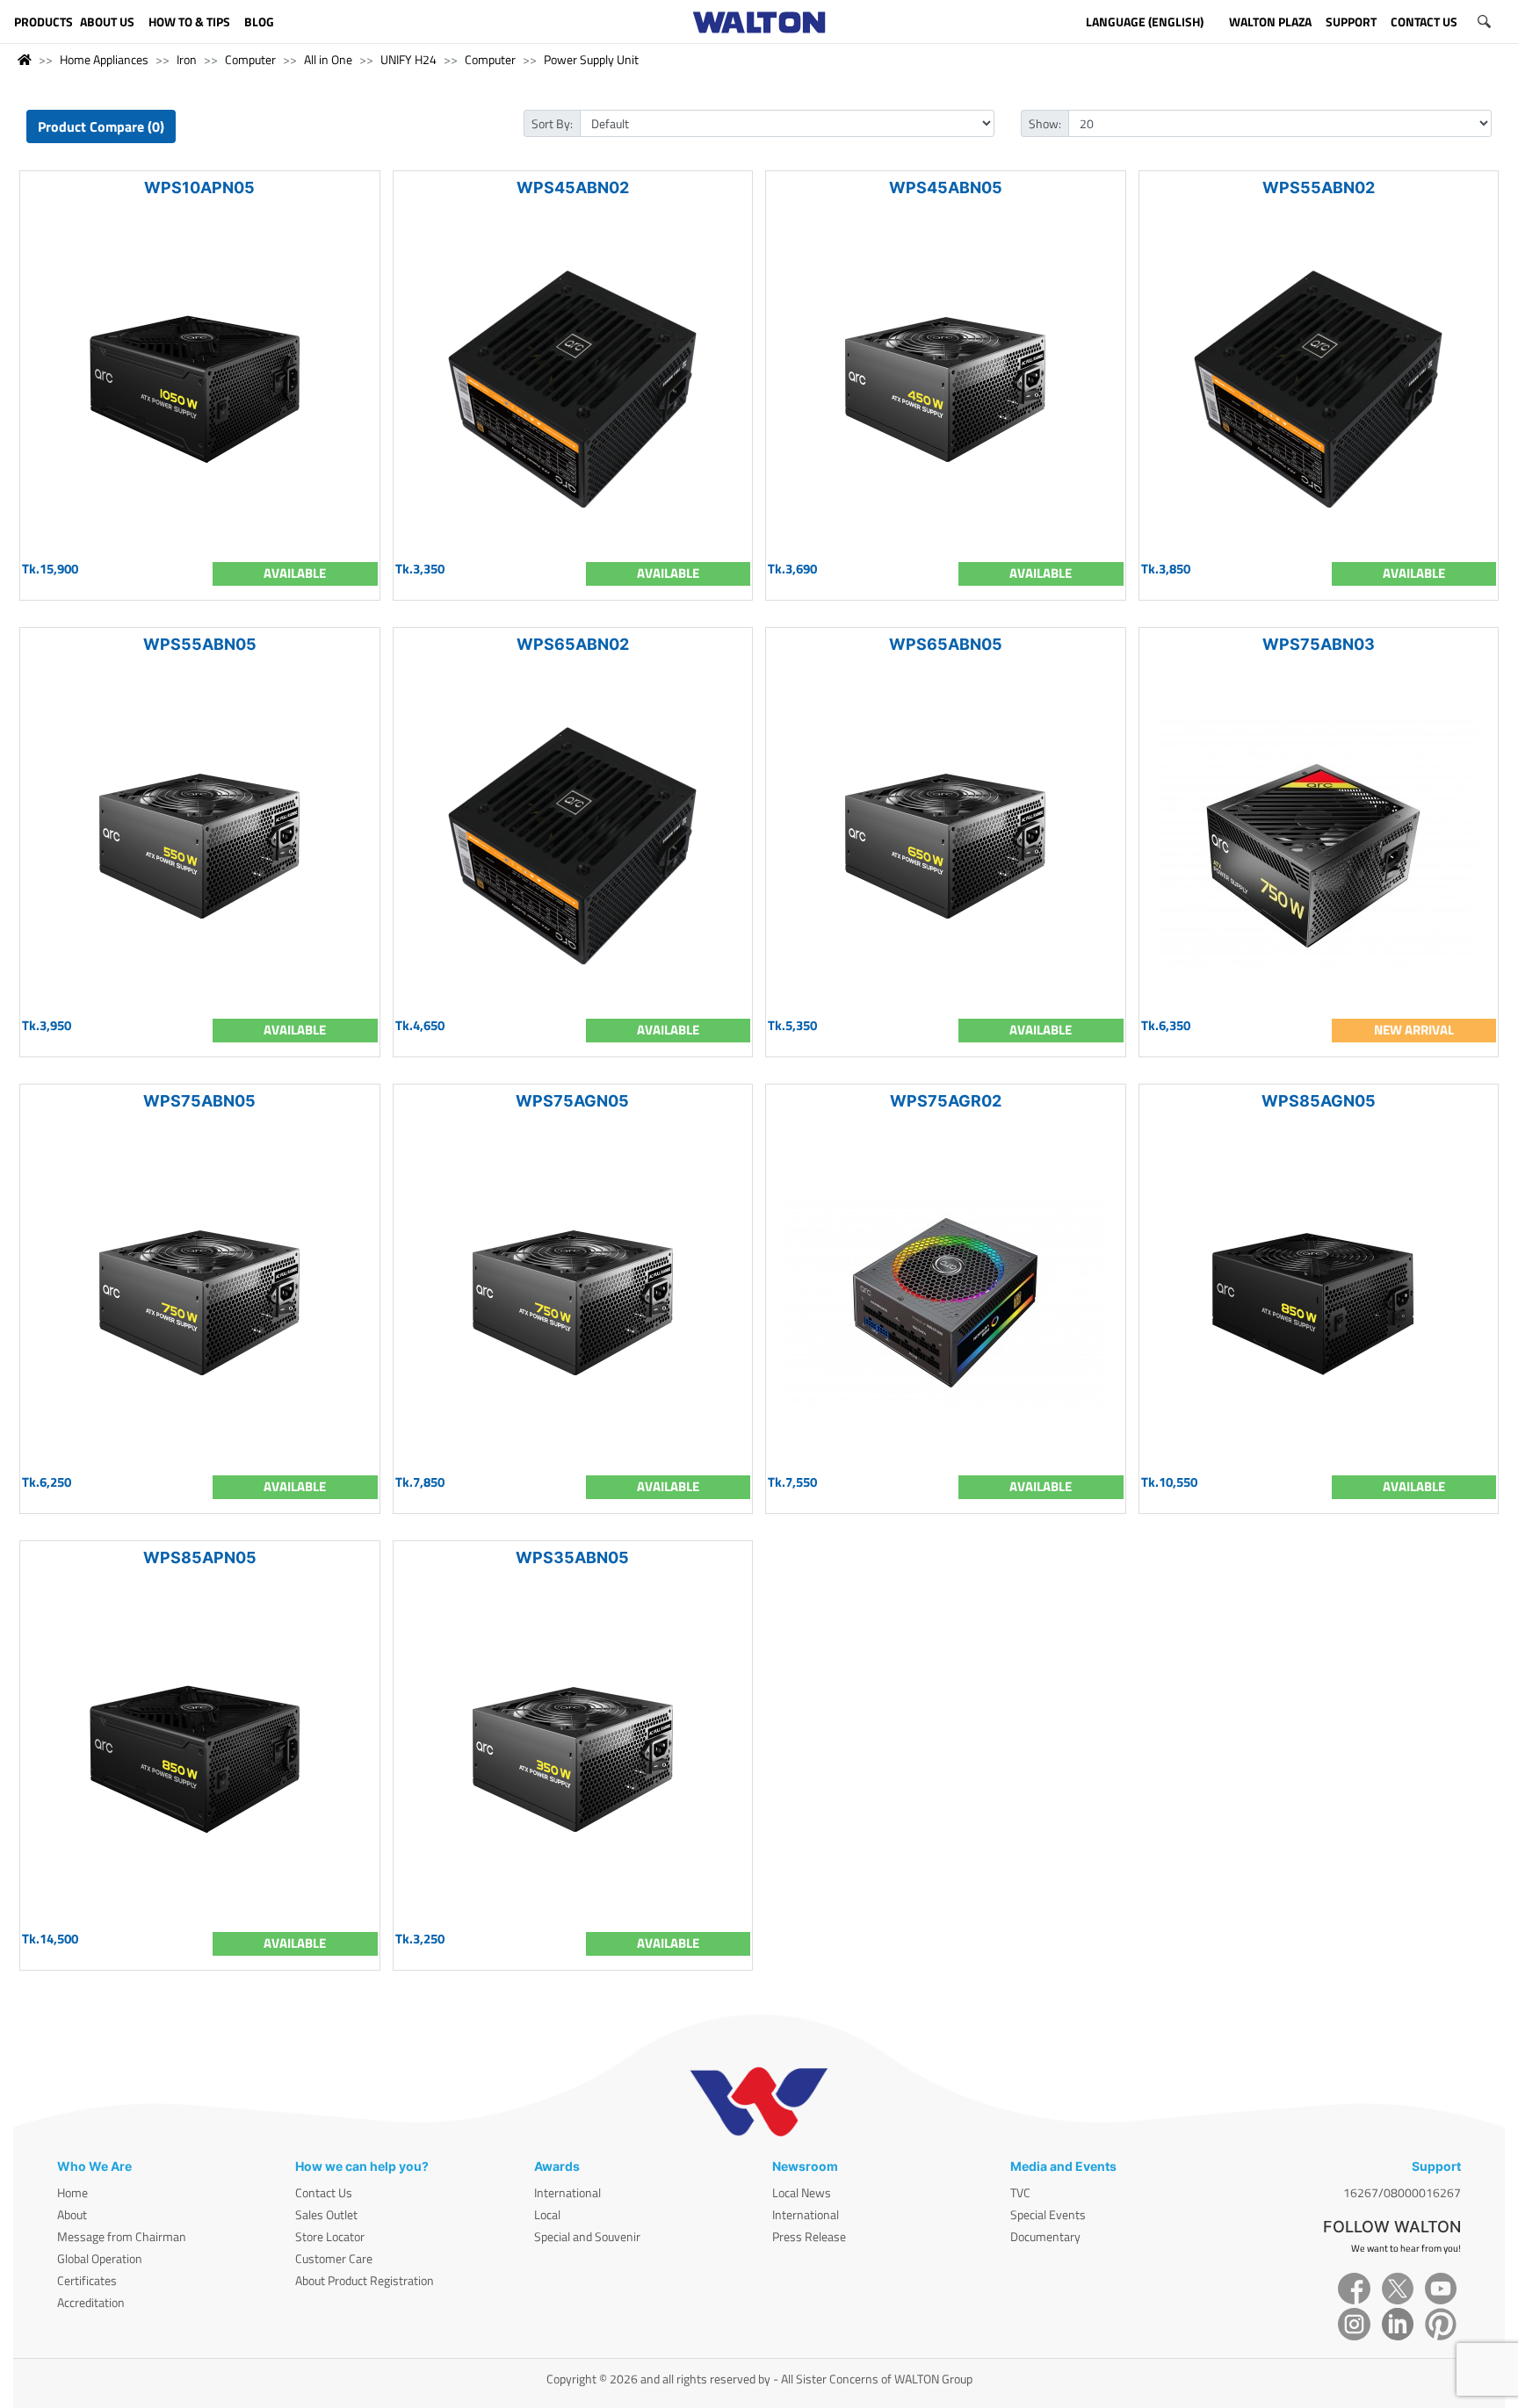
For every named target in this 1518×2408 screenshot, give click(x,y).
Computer (250, 59)
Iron (187, 59)
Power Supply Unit (591, 59)
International (567, 2192)
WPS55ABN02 (1319, 187)
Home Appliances (104, 59)
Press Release (809, 2236)
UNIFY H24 (408, 59)
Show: (1045, 123)
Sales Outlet (326, 2214)
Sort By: (552, 123)
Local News (802, 2192)
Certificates (87, 2280)
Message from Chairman (122, 2236)
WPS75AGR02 (946, 1101)
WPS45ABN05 (946, 187)
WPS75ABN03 (1319, 644)
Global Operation (100, 2258)
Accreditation (91, 2302)
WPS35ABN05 (572, 1557)
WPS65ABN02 (573, 644)
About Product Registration (365, 2280)
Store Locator (330, 2236)
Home (72, 2192)
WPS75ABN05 (199, 1101)
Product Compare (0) (101, 126)
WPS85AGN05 (1319, 1101)
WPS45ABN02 (573, 187)
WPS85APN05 (200, 1557)
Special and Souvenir (587, 2236)
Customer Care (334, 2258)
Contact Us (324, 2192)
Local (547, 2214)
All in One (328, 59)
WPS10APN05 (199, 187)
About (72, 2214)
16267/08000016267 (1402, 2192)
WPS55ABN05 (200, 644)
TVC (1020, 2192)
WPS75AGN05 (572, 1101)
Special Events (1048, 2214)
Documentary (1045, 2236)
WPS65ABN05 (946, 644)
